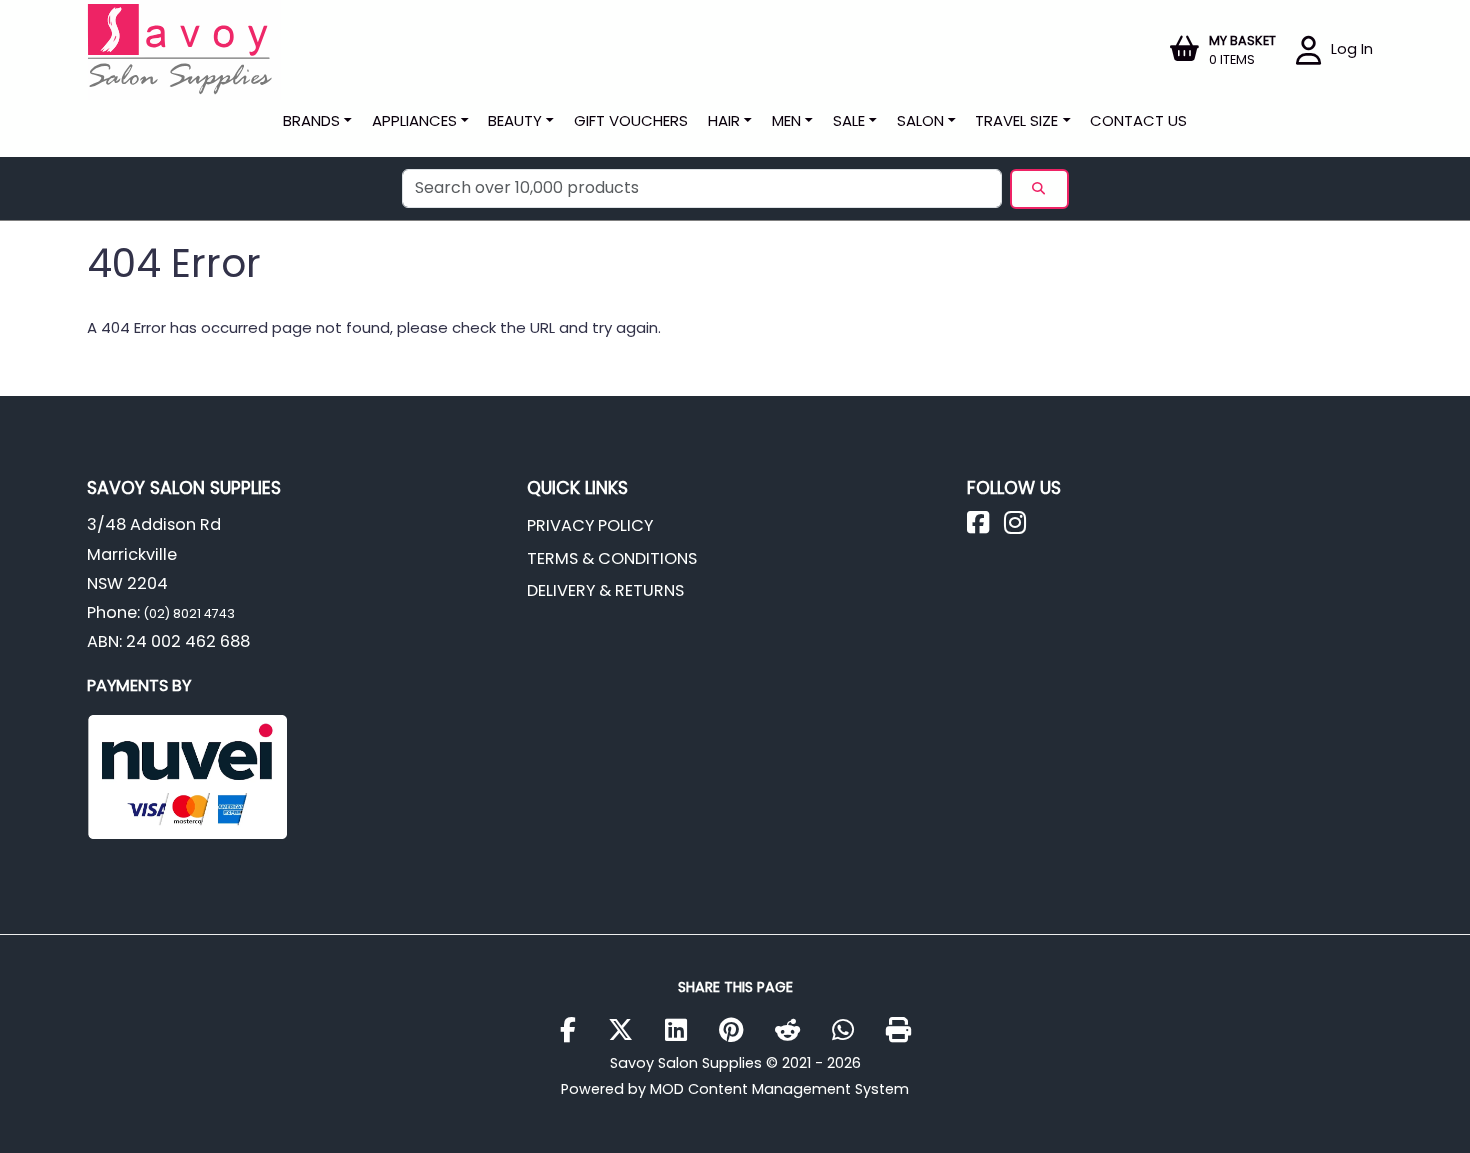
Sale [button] (849, 120)
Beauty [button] (515, 120)
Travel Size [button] (1016, 120)
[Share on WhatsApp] (850, 1031)
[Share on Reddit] (795, 1031)
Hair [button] (724, 120)
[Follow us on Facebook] (985, 527)
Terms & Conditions (612, 558)
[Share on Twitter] (628, 1031)
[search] (1039, 189)
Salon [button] (920, 120)
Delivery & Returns (605, 590)
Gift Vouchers (631, 120)
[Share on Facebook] (575, 1031)
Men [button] (786, 120)
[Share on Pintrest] (738, 1031)
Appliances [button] (414, 120)
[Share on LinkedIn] (683, 1031)
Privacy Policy (590, 525)
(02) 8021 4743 (187, 613)
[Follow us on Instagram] (1022, 527)
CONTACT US (1138, 120)
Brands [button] (311, 120)
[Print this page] (898, 1031)
